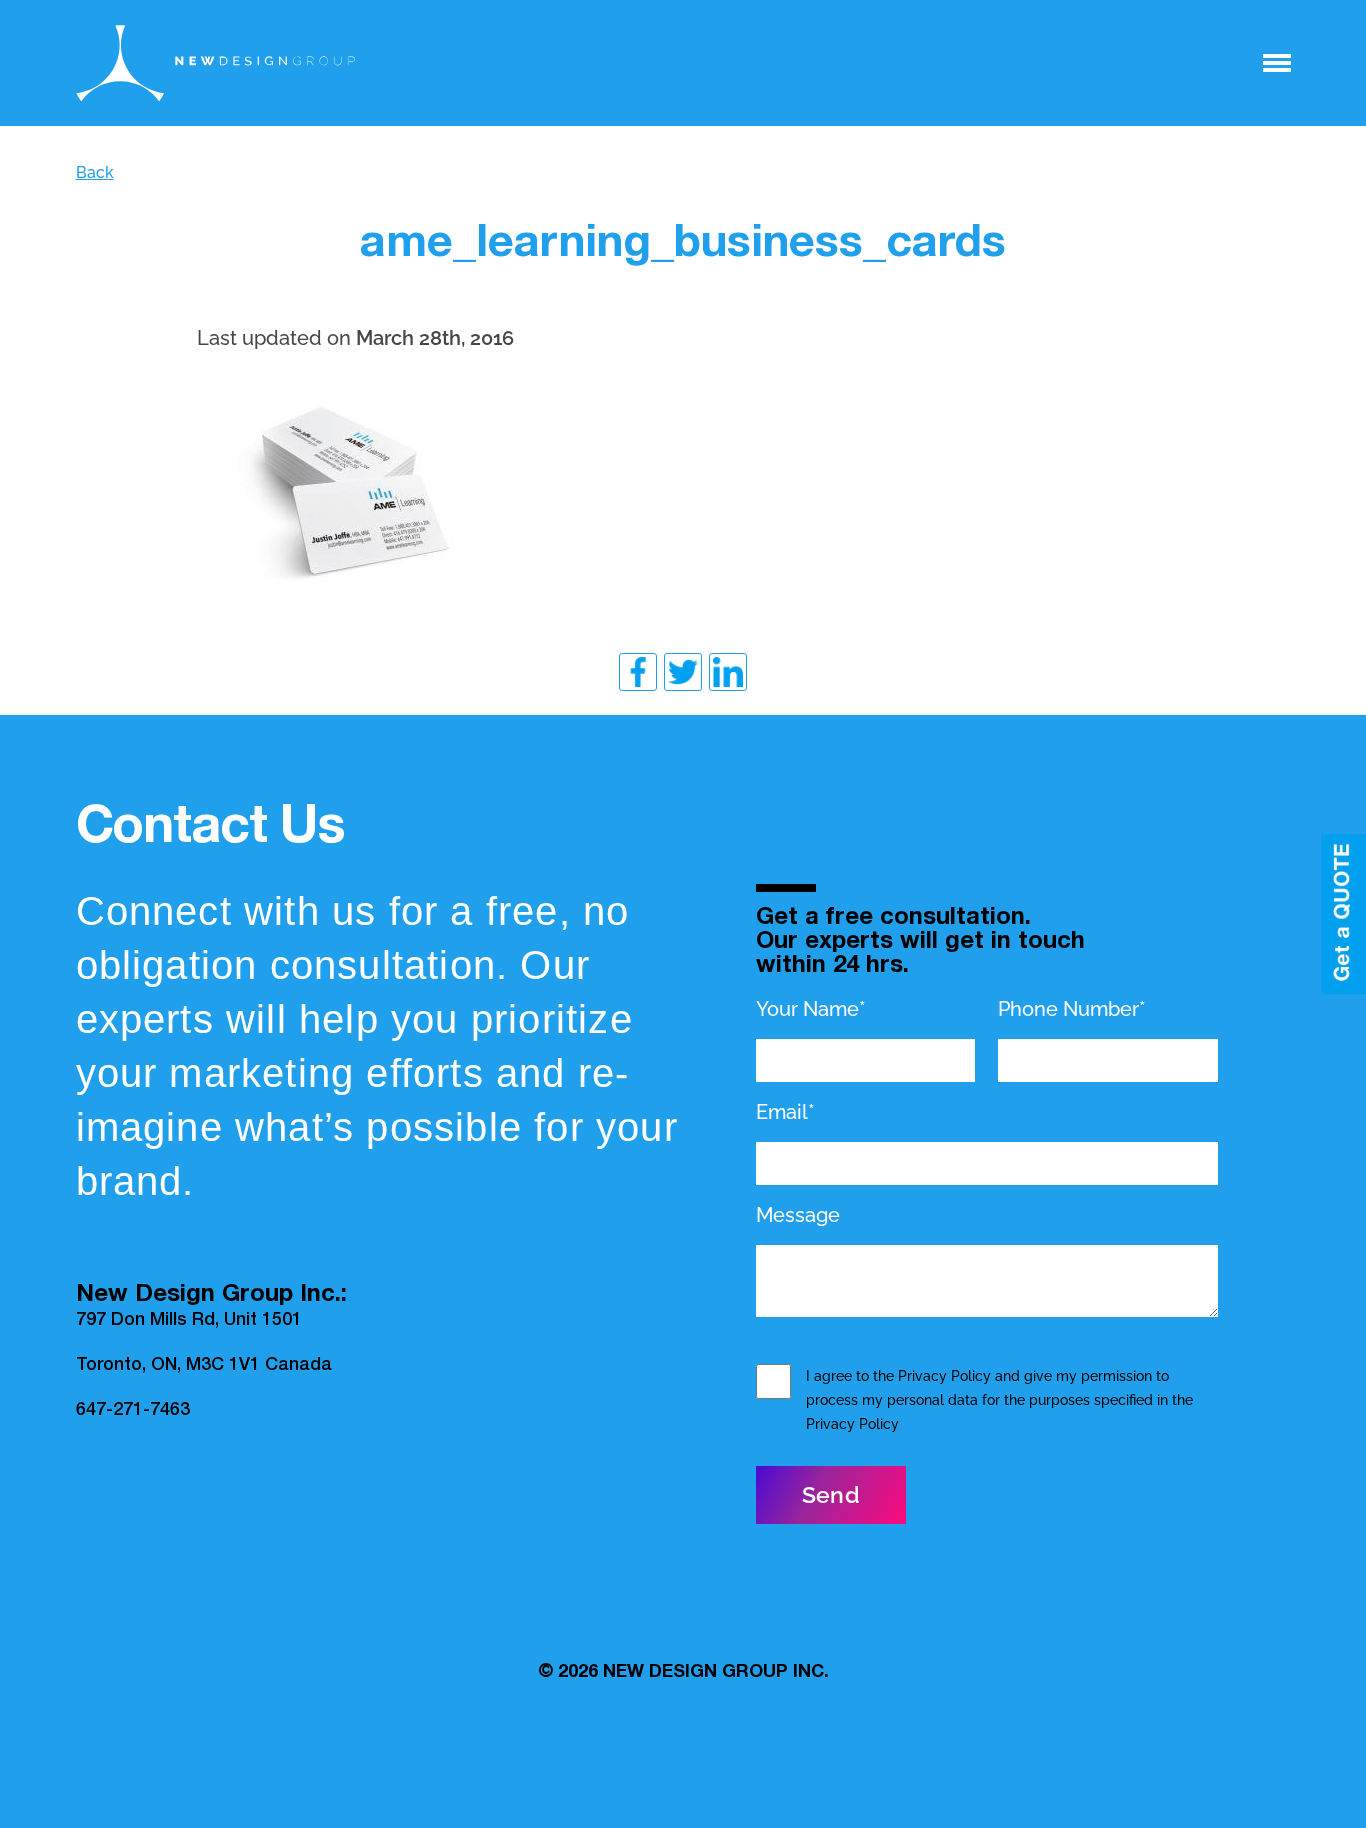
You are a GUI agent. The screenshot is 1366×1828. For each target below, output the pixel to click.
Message (798, 1215)
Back (95, 172)
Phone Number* (1072, 1009)
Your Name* (811, 1009)
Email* (785, 1112)
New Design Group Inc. (716, 1673)
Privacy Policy (944, 1376)
